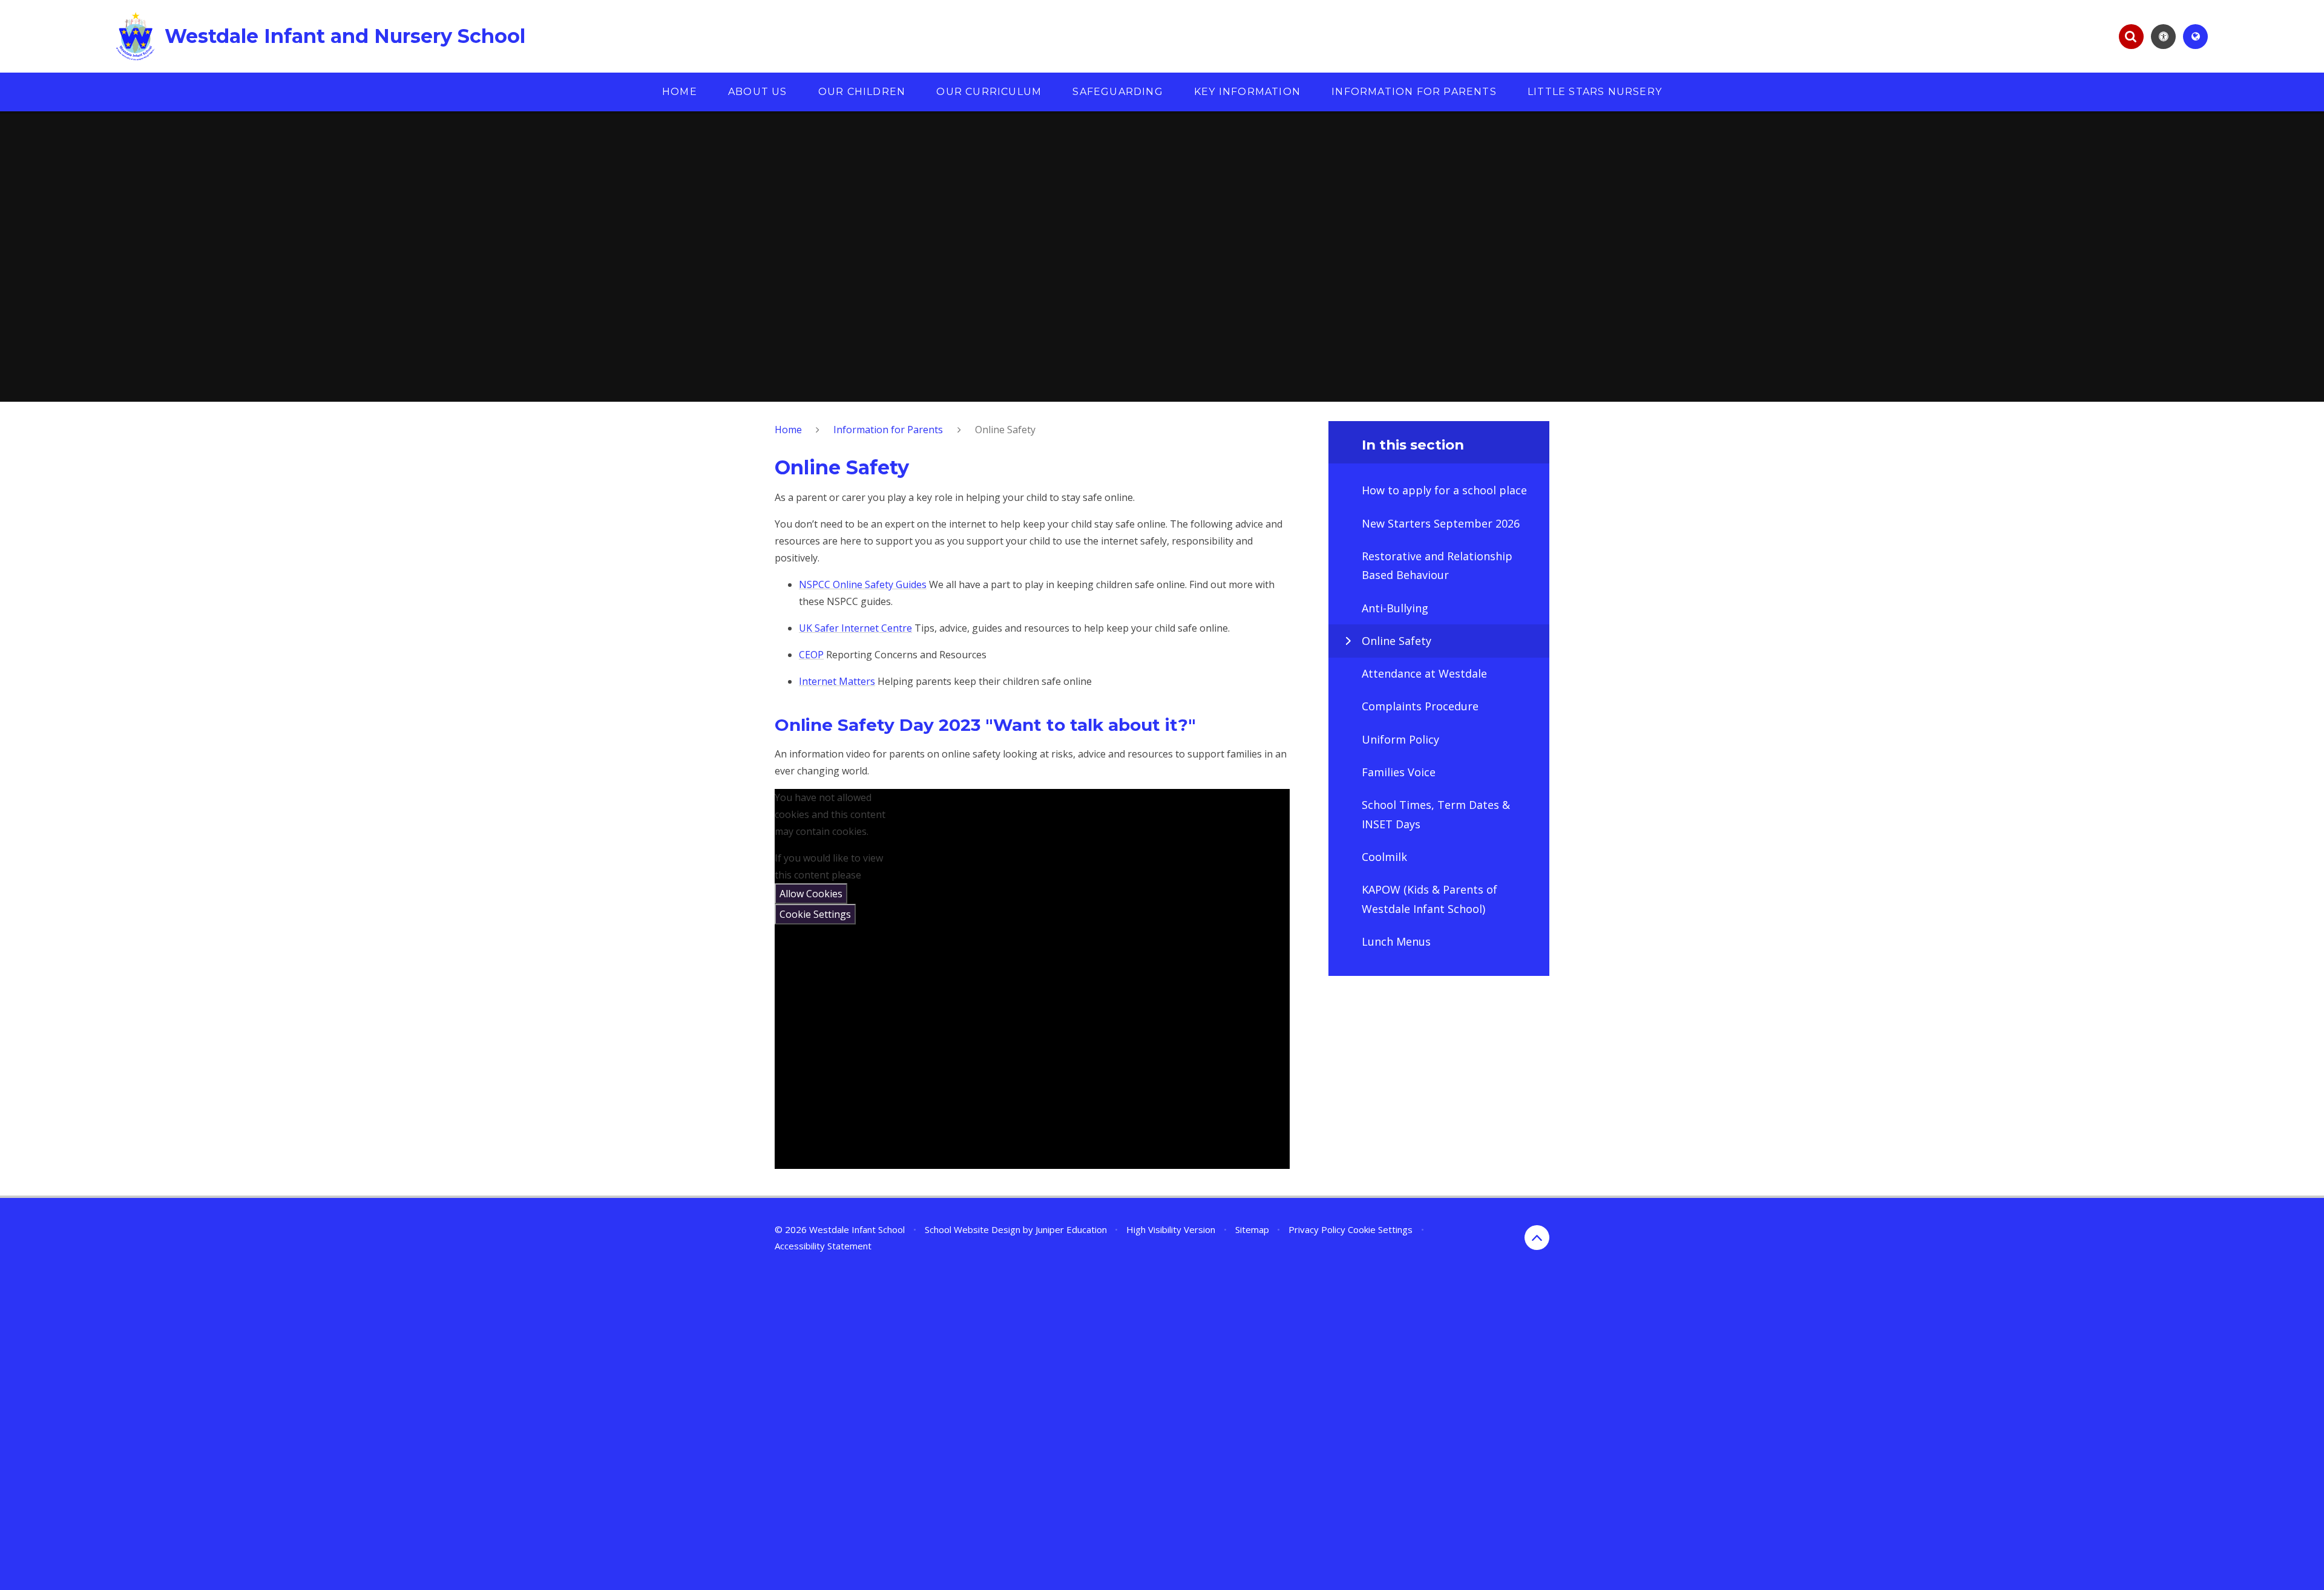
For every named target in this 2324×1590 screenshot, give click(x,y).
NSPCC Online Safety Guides (863, 584)
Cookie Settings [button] (1380, 1229)
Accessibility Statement (823, 1246)
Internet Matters (837, 681)
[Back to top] (1537, 1238)
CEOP (811, 655)
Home (788, 430)
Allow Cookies (811, 894)
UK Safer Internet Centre (855, 628)
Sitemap (1252, 1229)
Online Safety (1005, 430)
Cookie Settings (815, 914)
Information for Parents (888, 430)
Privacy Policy (1317, 1229)
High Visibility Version (1171, 1229)
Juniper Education (1071, 1229)
